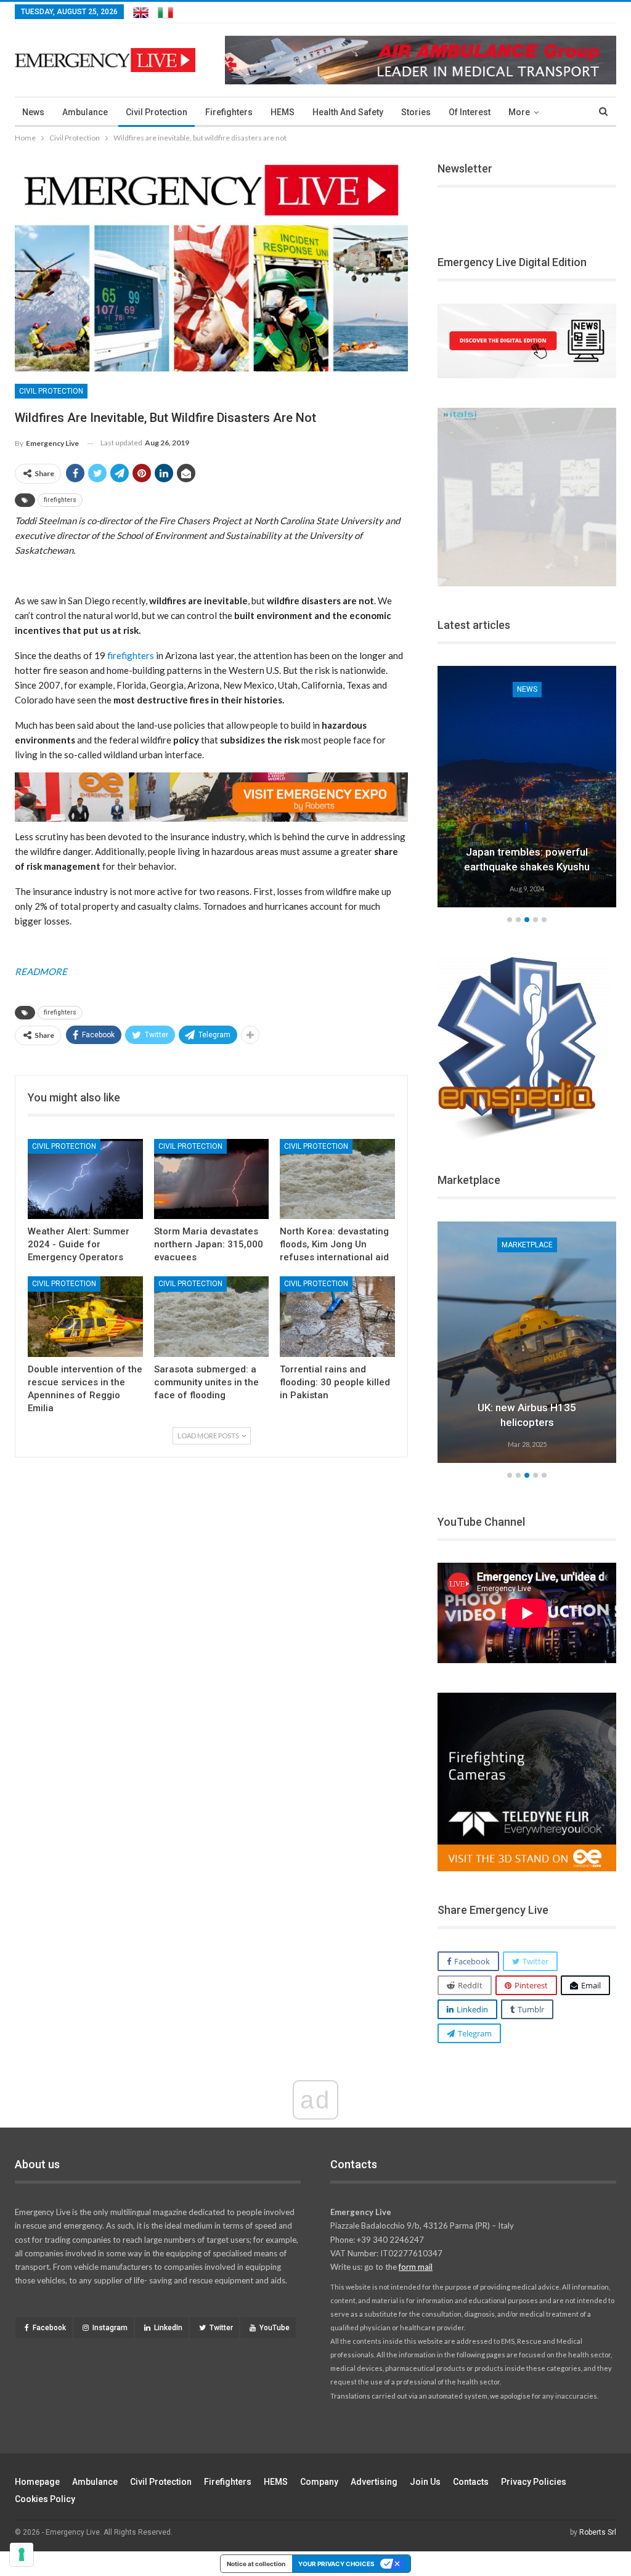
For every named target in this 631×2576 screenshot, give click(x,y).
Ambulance (85, 112)
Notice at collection (256, 2564)
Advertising (374, 2482)
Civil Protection (157, 112)
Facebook (49, 2328)
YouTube (275, 2328)
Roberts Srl (598, 2532)
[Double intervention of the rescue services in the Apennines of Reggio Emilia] (85, 1317)
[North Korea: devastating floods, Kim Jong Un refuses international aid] (337, 1179)
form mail (416, 2267)
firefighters (60, 500)
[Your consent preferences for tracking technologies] (22, 2554)
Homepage (37, 2482)
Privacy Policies (534, 2482)
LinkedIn (168, 2328)
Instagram (110, 2328)
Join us (425, 2482)
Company (319, 2482)
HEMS (283, 112)
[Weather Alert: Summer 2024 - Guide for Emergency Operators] (85, 1179)
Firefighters (229, 112)
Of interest (470, 112)
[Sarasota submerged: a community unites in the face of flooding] (212, 1317)
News (33, 112)
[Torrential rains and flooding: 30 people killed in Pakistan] (337, 1317)
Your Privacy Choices (336, 2564)
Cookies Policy (45, 2499)
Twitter (221, 2328)
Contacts (471, 2482)
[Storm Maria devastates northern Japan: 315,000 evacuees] (212, 1179)
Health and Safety (348, 112)
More (519, 112)
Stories (416, 112)
